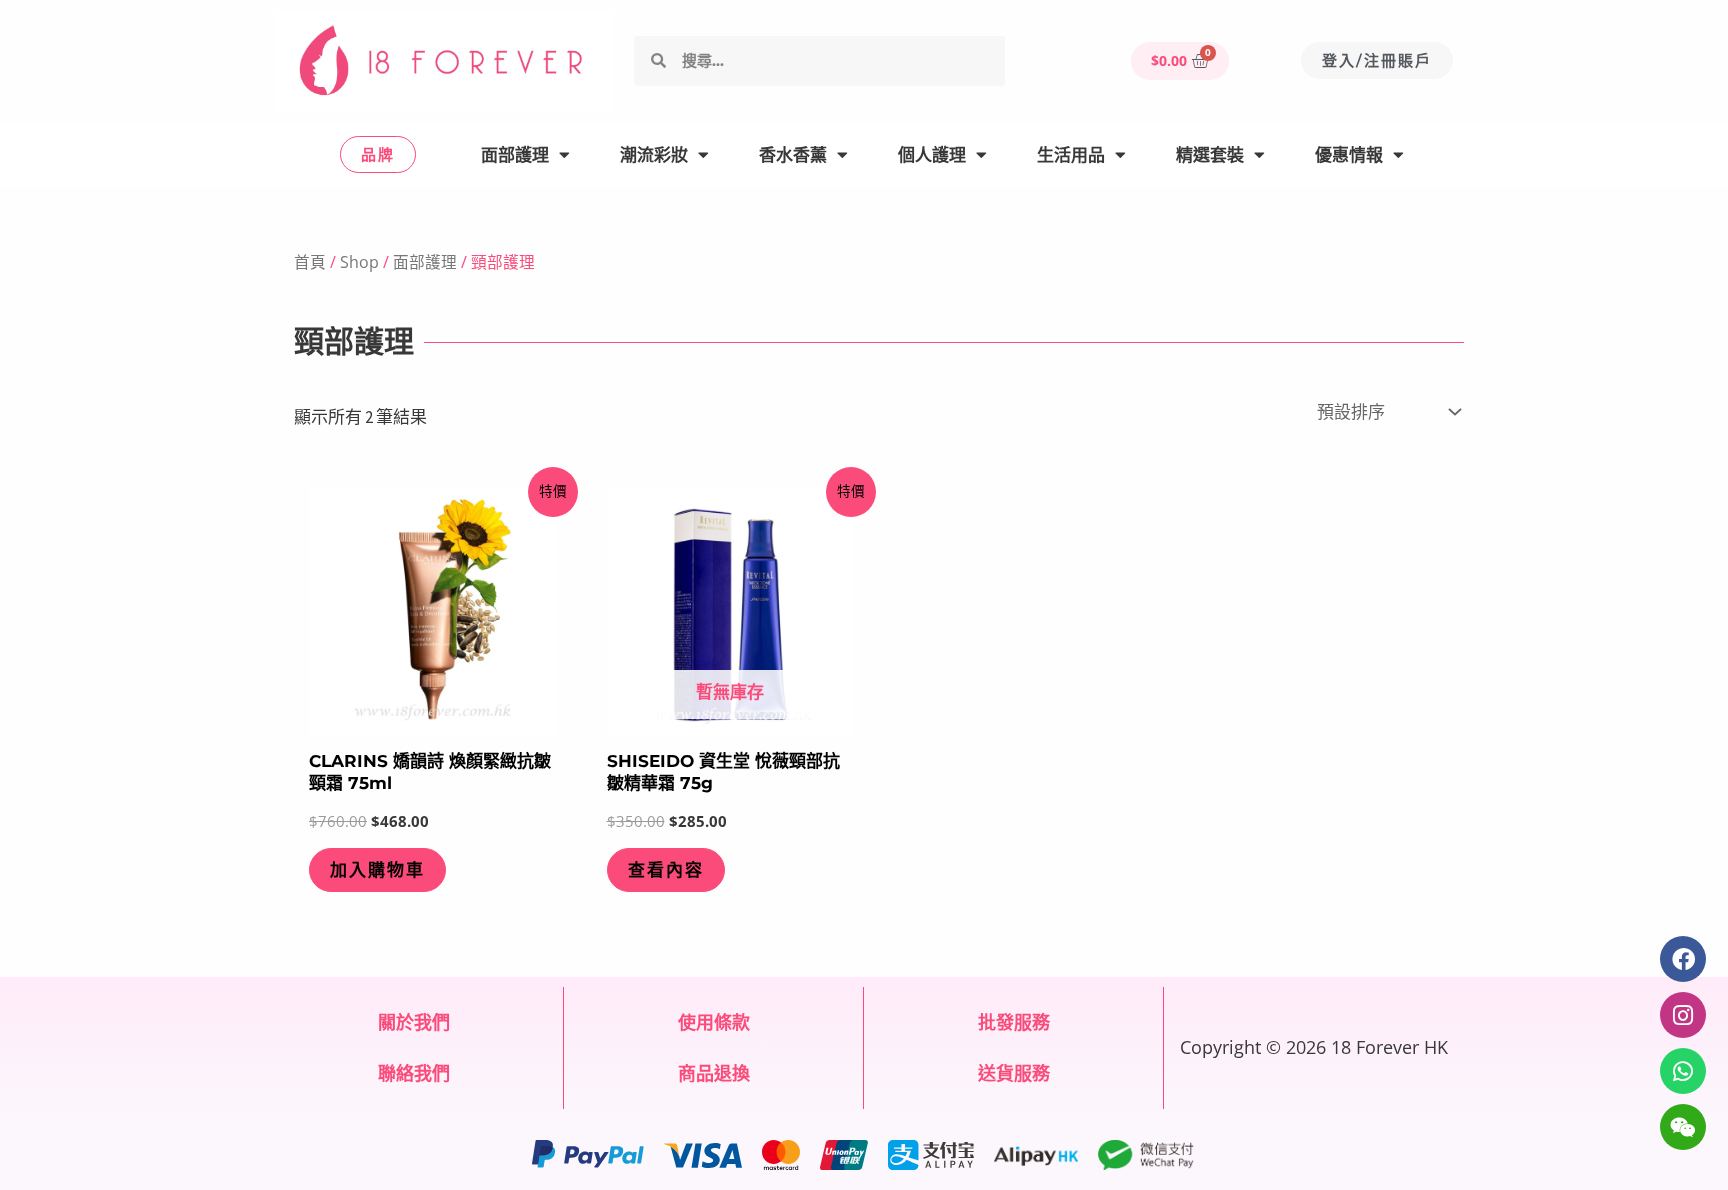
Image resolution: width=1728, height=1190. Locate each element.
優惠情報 (1349, 155)
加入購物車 (377, 870)
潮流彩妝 (654, 155)
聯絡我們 (414, 1073)
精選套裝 (1210, 155)
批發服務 (1014, 1022)
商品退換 (714, 1073)
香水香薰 (793, 155)
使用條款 (714, 1022)
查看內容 (666, 870)
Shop (359, 262)
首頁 (310, 262)
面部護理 (515, 155)
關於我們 (414, 1022)
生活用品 (1071, 155)
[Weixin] (1683, 1127)
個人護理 (932, 155)
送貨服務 (1014, 1073)
